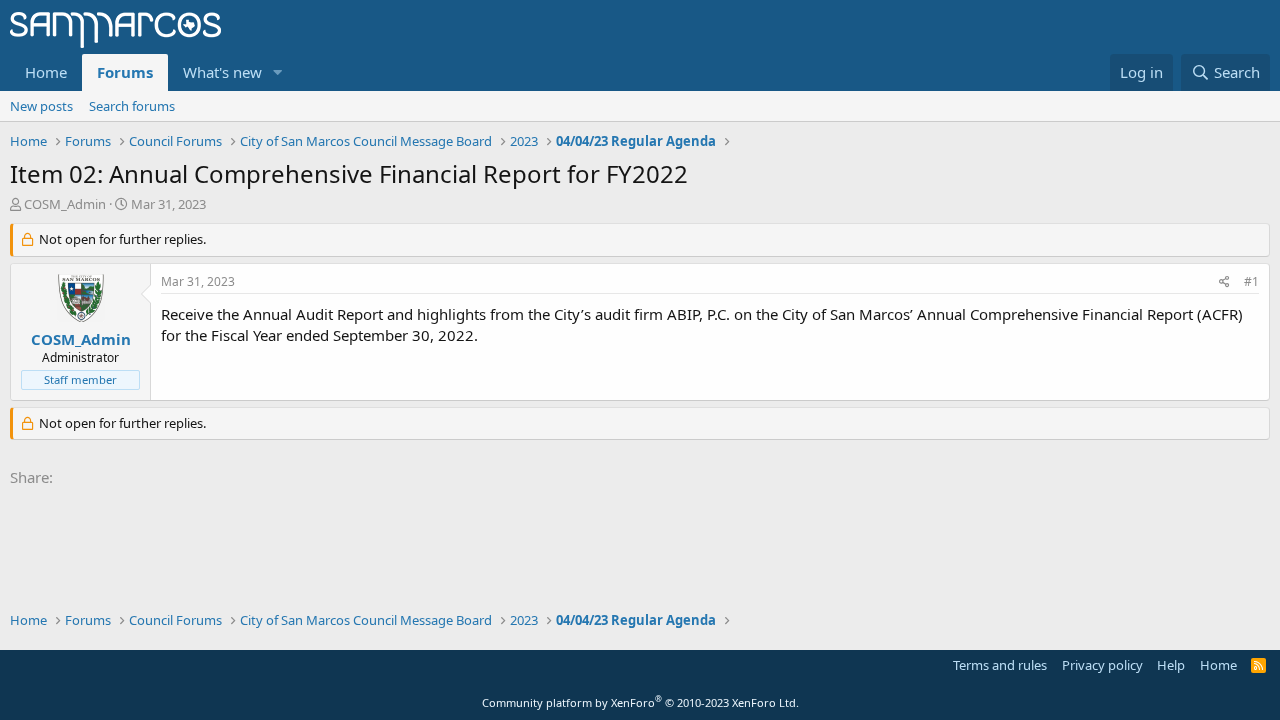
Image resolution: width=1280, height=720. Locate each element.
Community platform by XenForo (640, 702)
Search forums (132, 106)
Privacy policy (1102, 665)
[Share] (1224, 282)
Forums (125, 72)
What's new (222, 72)
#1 (1251, 281)
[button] (278, 72)
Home (46, 72)
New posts (41, 106)
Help (1171, 665)
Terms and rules (1000, 665)
